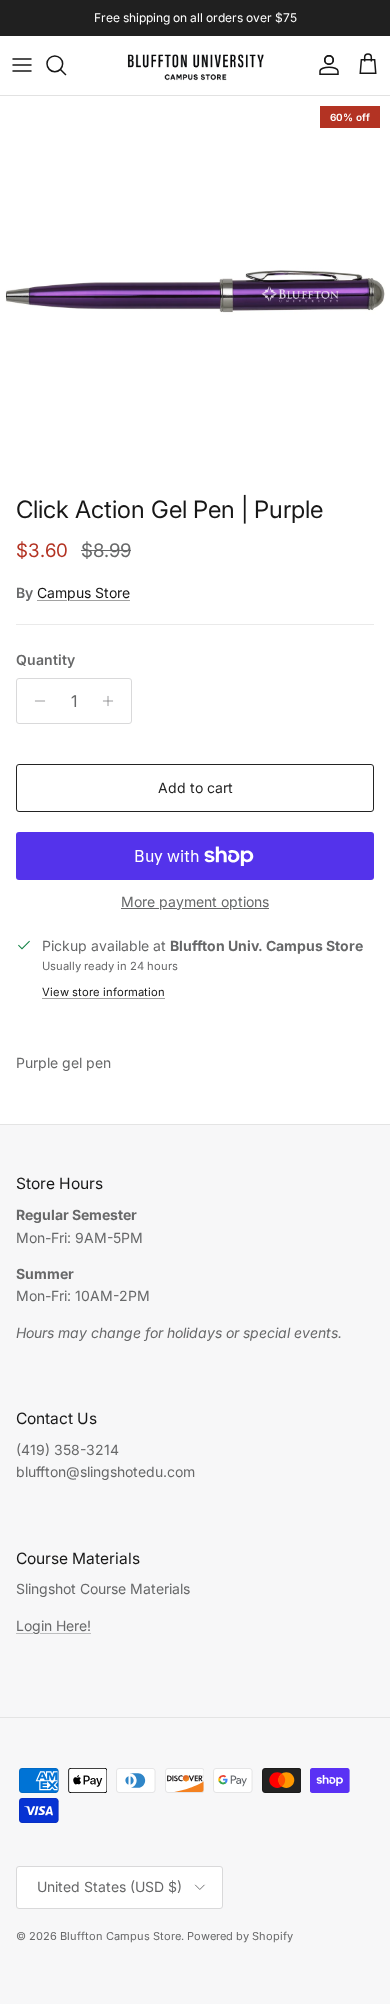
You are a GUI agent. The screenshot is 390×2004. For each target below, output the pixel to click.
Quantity (45, 659)
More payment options (195, 902)
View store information (103, 992)
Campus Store (83, 592)
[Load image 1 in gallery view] (195, 291)
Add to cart (195, 787)
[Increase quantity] (113, 701)
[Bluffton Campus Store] (195, 65)
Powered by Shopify (240, 1936)
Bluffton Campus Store (120, 1936)
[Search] (66, 65)
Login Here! (53, 1625)
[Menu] (22, 65)
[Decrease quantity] (34, 701)
